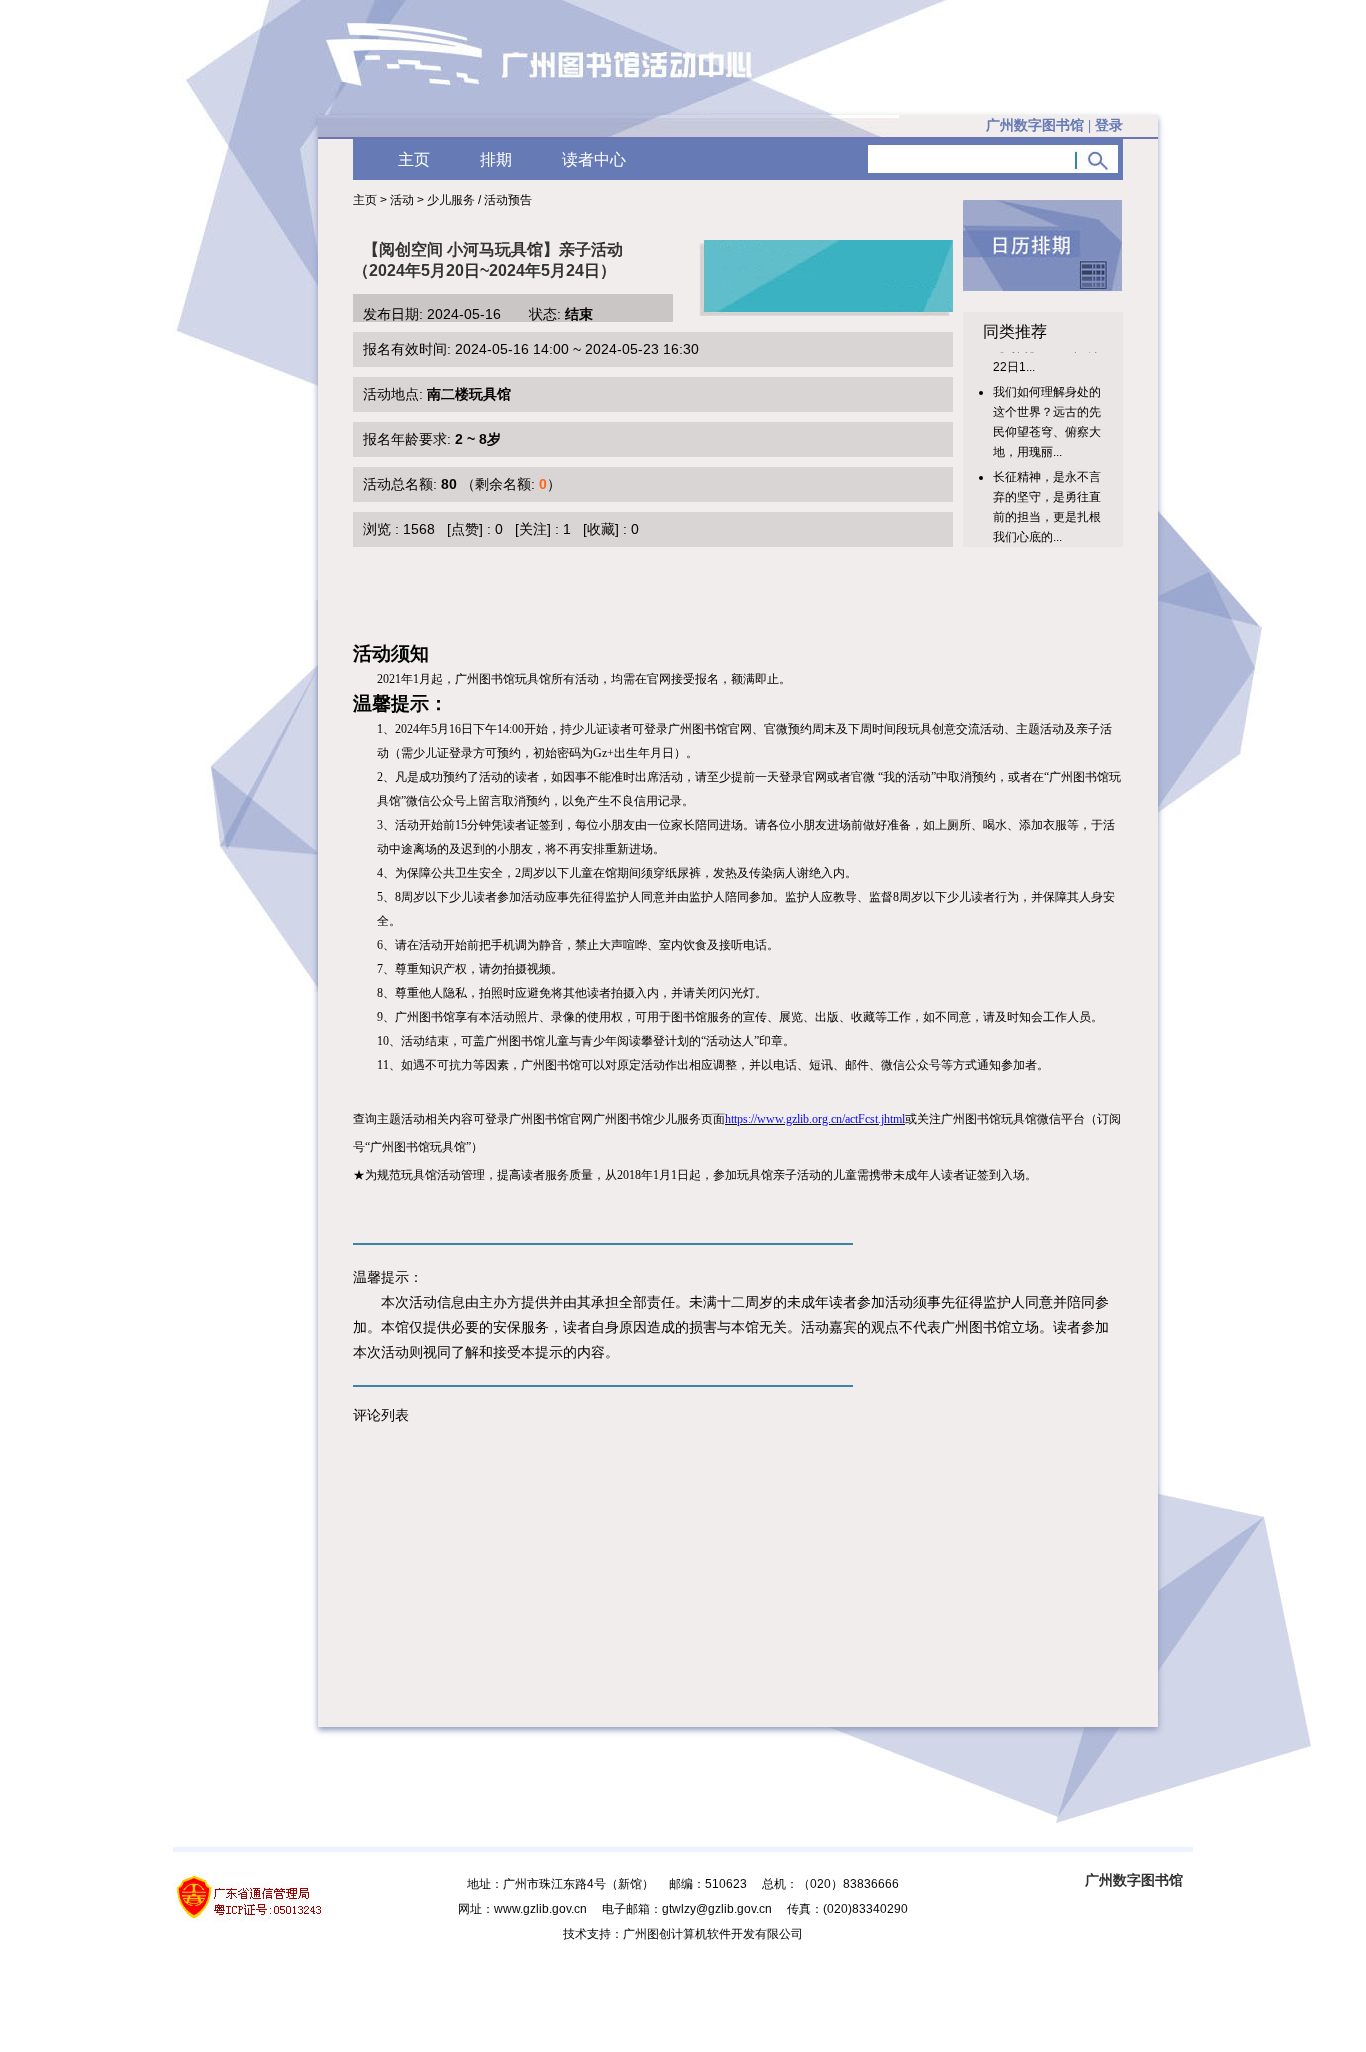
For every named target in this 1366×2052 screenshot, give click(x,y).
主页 (414, 159)
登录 (1109, 125)
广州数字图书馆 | (1054, 125)
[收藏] (601, 529)
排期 (496, 159)
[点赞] (465, 529)
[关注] (533, 529)
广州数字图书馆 (1134, 1880)
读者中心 (594, 159)
